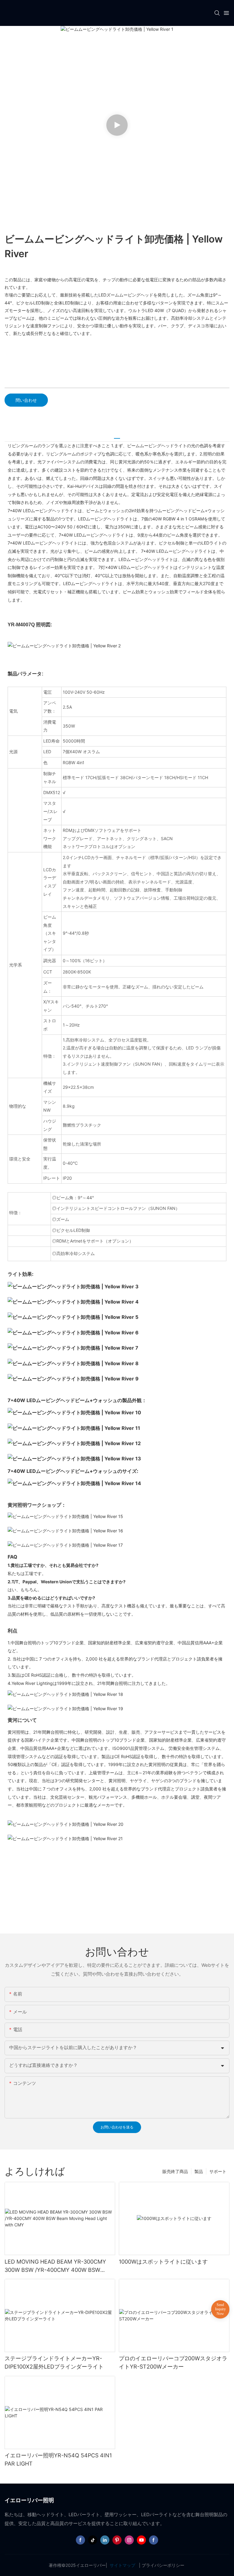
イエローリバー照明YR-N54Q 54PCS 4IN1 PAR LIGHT (58, 2459)
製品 (199, 2171)
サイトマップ (122, 2565)
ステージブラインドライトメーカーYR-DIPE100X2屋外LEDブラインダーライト (54, 2362)
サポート (218, 2171)
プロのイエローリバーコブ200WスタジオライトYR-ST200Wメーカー (173, 2362)
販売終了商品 (175, 2171)
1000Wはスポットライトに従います (163, 2262)
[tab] (117, 436)
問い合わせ (26, 400)
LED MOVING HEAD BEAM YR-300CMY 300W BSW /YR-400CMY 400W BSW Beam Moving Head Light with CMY (55, 2266)
